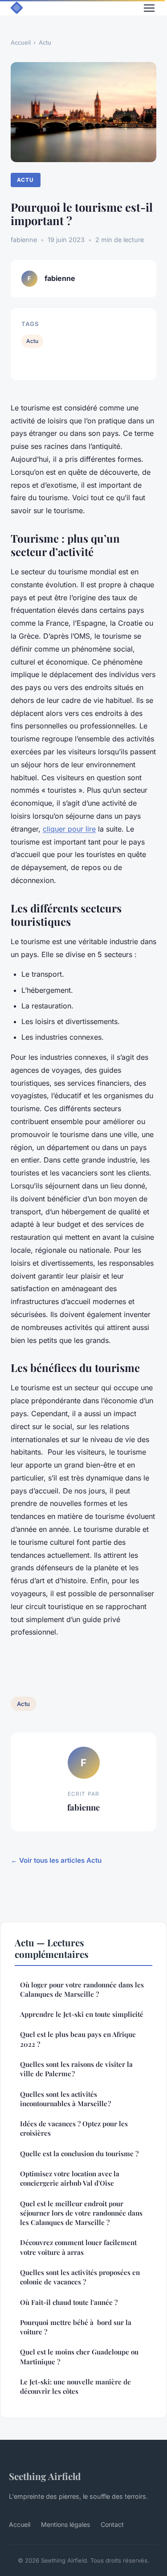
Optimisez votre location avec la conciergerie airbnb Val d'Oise (70, 2178)
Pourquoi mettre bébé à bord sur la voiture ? (76, 2327)
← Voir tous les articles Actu (56, 1860)
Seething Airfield (45, 2476)
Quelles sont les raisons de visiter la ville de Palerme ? (76, 2069)
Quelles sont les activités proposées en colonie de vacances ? (80, 2277)
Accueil (21, 42)
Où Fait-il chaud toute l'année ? (69, 2302)
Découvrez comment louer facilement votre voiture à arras (78, 2247)
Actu (45, 42)
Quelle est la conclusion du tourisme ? (79, 2154)
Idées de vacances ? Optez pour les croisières (74, 2128)
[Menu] (149, 8)
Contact (112, 2524)
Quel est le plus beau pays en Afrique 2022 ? (78, 2039)
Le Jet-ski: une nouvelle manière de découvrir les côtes (75, 2386)
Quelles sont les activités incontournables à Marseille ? (65, 2099)
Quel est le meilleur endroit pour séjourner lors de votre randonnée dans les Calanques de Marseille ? (81, 2213)
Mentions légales (65, 2524)
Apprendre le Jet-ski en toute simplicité (82, 2014)
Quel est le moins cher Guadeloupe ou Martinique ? (79, 2356)
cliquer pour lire (69, 829)
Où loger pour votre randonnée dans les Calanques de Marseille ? (82, 1989)
